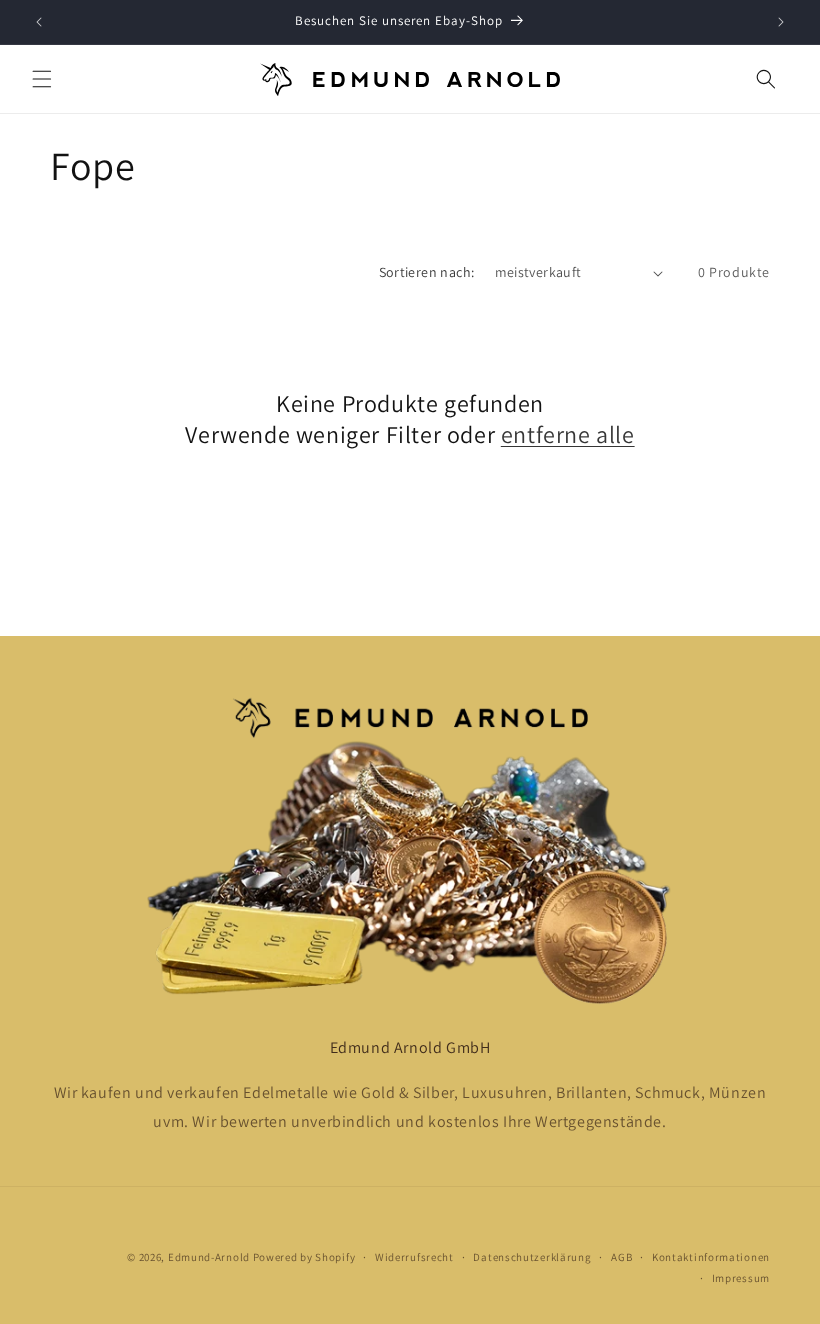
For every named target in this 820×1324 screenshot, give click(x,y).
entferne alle (568, 434)
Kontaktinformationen (711, 1257)
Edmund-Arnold (209, 1257)
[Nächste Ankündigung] (781, 22)
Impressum (741, 1278)
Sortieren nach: (427, 272)
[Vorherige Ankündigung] (39, 22)
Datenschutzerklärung (532, 1257)
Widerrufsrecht (414, 1257)
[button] (42, 79)
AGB (621, 1257)
